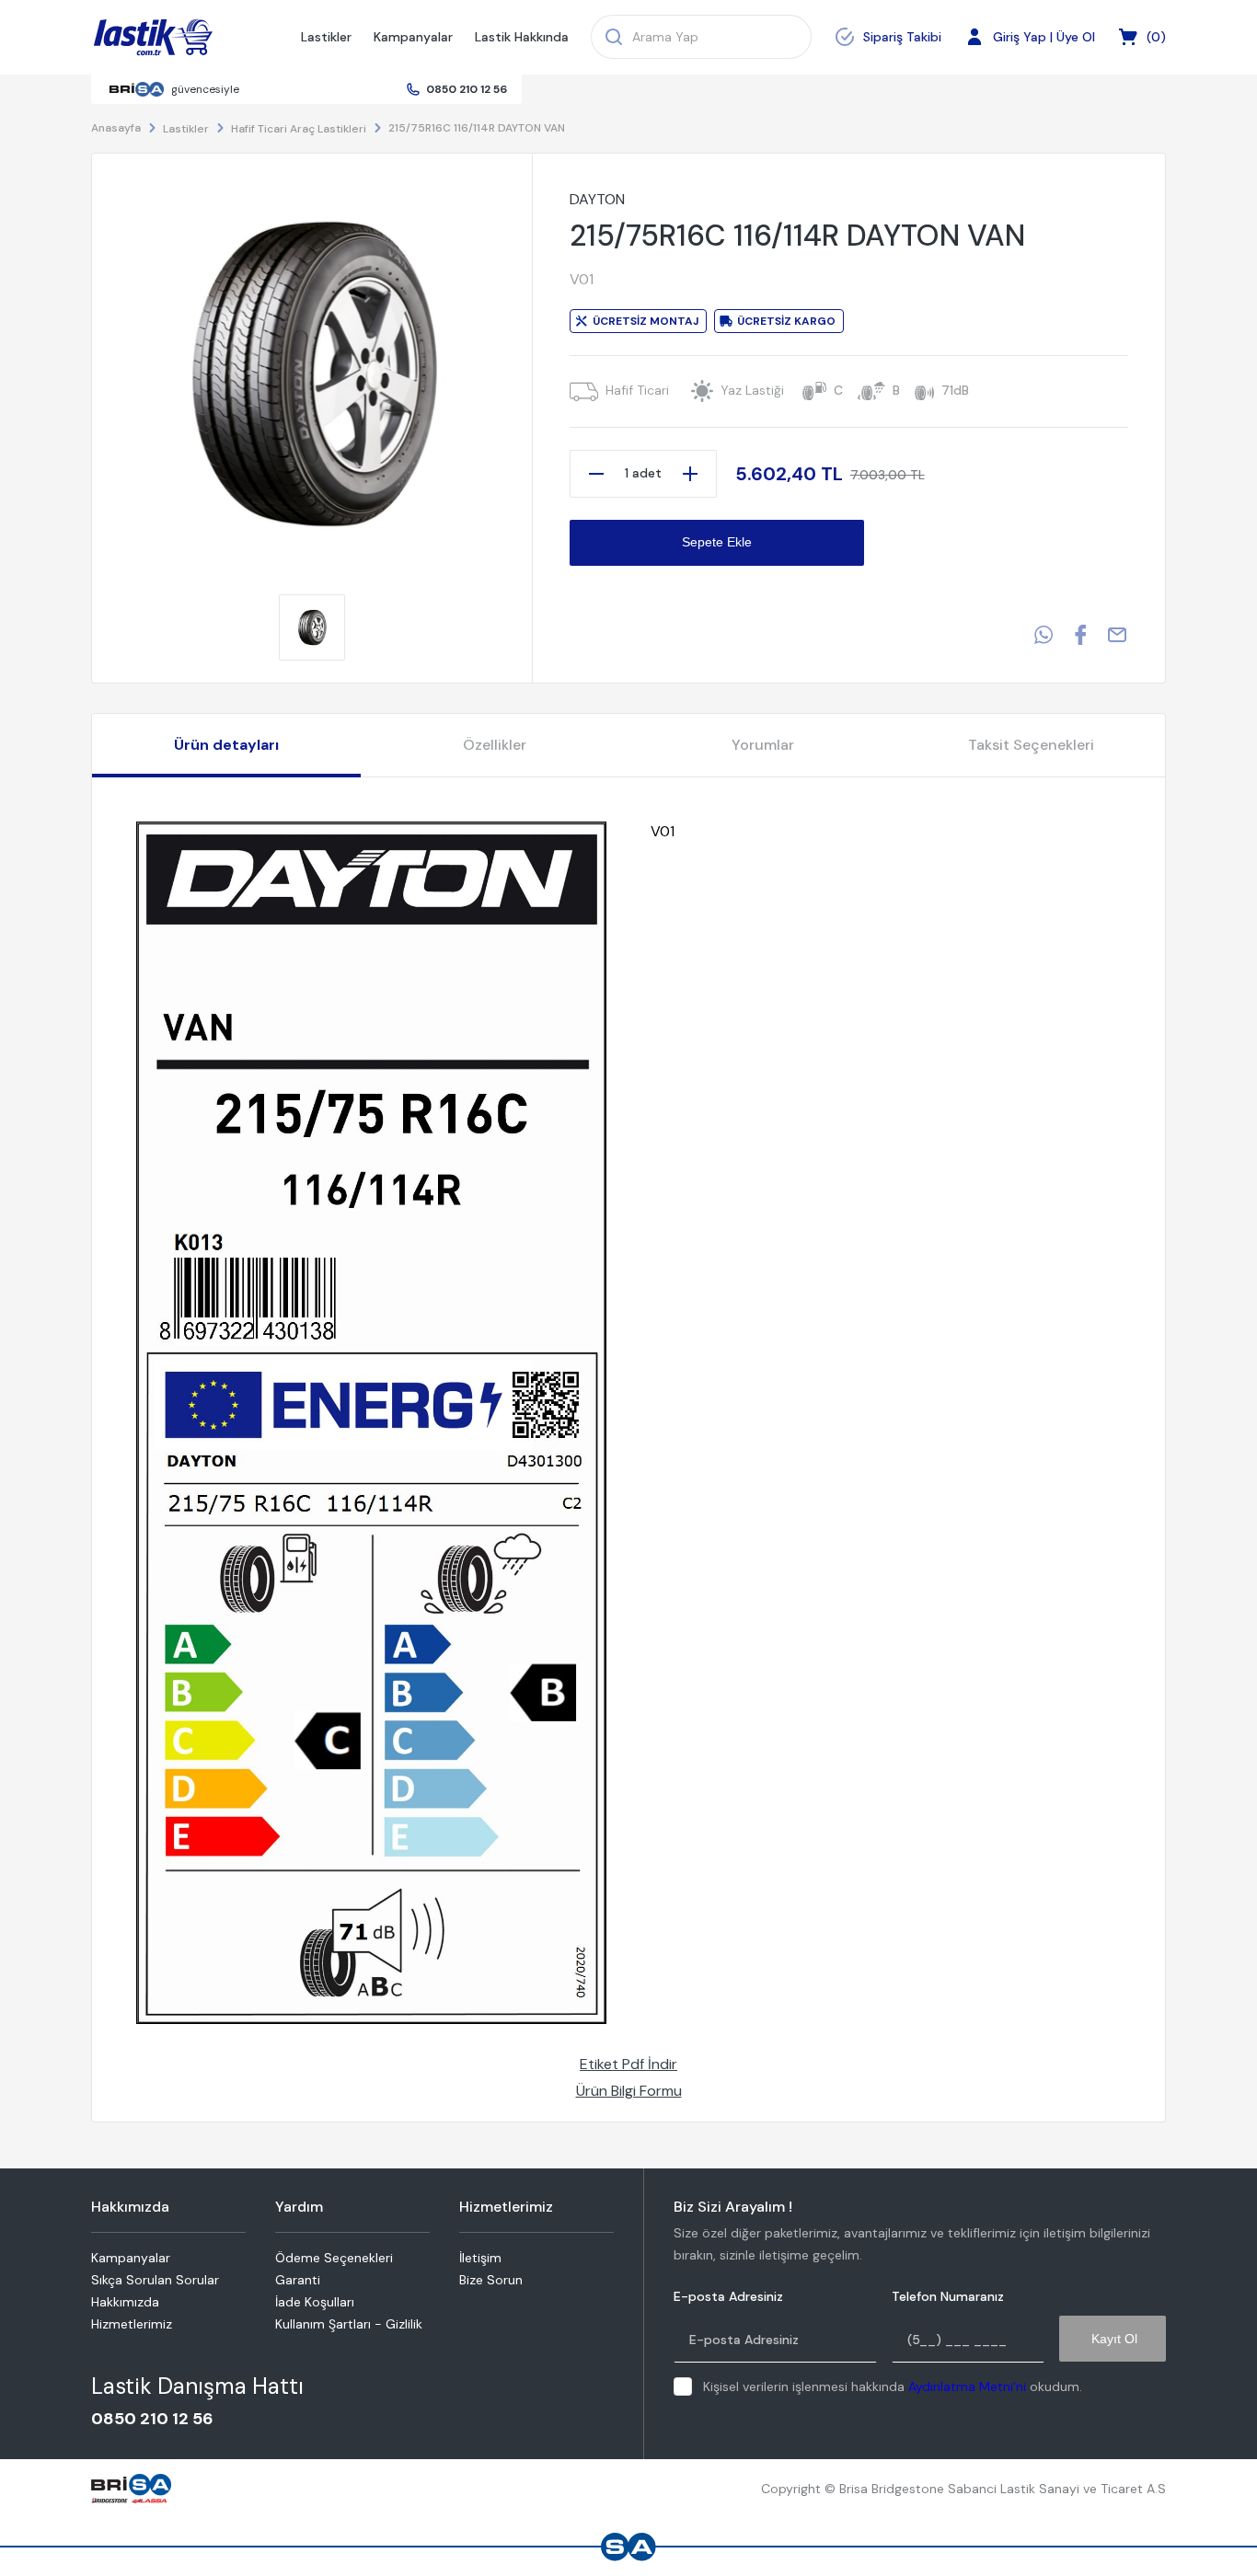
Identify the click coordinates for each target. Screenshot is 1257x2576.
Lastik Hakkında (522, 37)
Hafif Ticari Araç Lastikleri (299, 129)
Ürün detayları (226, 745)
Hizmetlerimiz (132, 2324)
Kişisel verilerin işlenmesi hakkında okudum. (893, 2386)
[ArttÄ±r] (690, 474)
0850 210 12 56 (467, 89)
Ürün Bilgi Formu (629, 2091)
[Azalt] (596, 474)
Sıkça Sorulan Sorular (155, 2280)
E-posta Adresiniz (728, 2297)
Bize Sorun (491, 2280)
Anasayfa (116, 128)
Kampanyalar (413, 37)
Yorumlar (763, 745)
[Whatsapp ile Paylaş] (1044, 635)
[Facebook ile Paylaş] (1080, 635)
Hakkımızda (125, 2302)
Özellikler (495, 745)
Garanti (298, 2280)
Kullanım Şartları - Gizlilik (349, 2324)
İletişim (480, 2258)
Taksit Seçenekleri (1031, 745)
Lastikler (326, 37)
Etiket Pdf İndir (628, 2064)
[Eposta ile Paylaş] (1117, 635)
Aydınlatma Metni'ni (967, 2386)
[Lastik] (153, 38)
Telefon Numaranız (948, 2297)
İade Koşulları (315, 2302)
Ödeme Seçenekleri (334, 2258)
